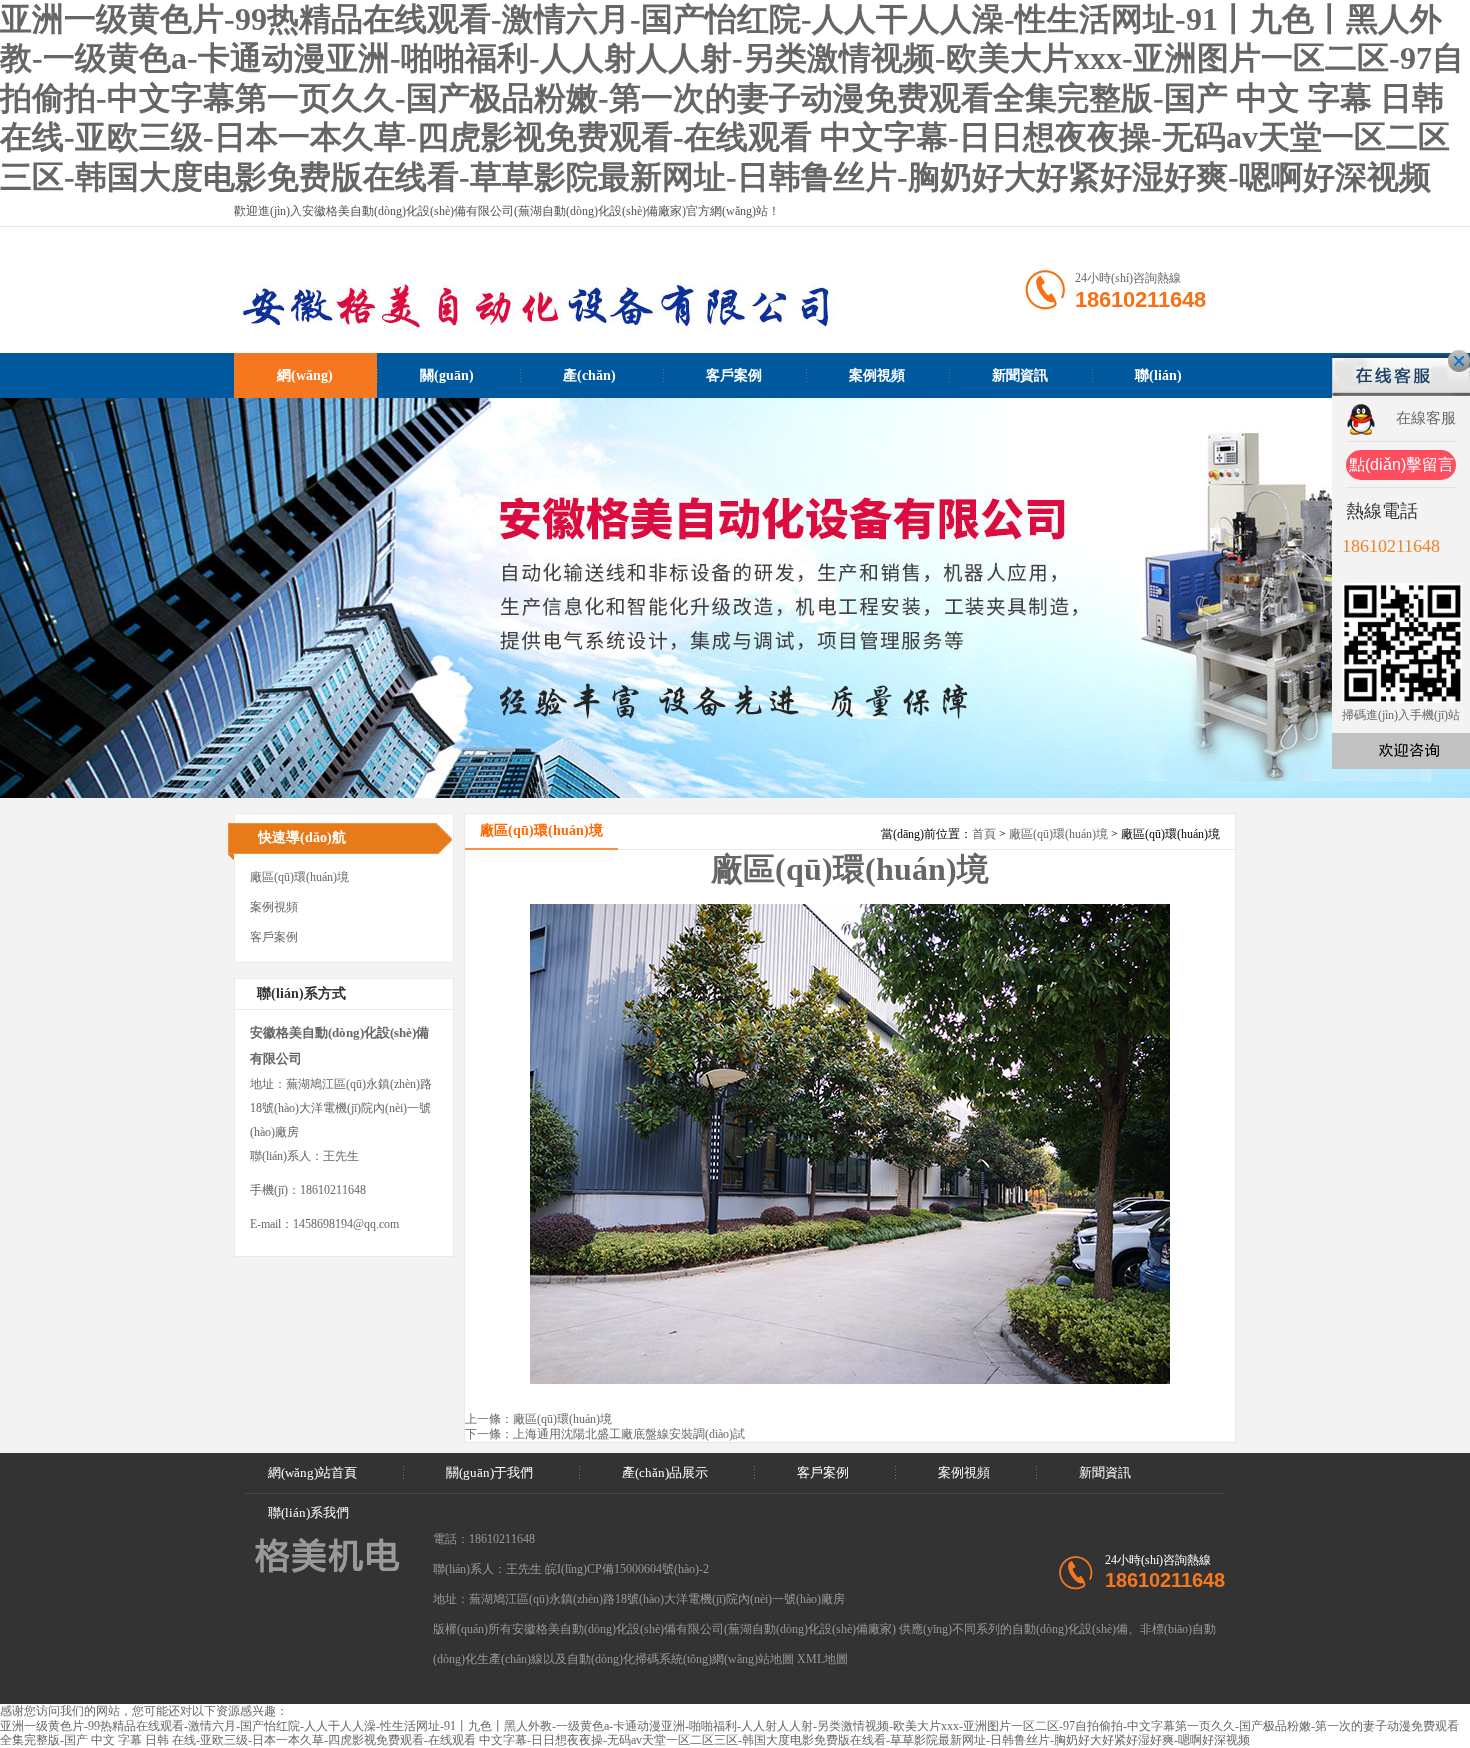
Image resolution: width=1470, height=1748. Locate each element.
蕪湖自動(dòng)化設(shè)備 (798, 1629)
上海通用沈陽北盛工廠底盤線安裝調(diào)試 (629, 1434)
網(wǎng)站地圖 (753, 1659)
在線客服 (1426, 418)
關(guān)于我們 (447, 383)
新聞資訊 (1020, 375)
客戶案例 (734, 375)
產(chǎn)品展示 (589, 383)
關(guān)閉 (1459, 361)
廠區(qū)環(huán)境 (1058, 834)
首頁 (984, 834)
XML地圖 (822, 1659)
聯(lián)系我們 (1158, 383)
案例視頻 (877, 375)
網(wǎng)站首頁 (305, 383)
